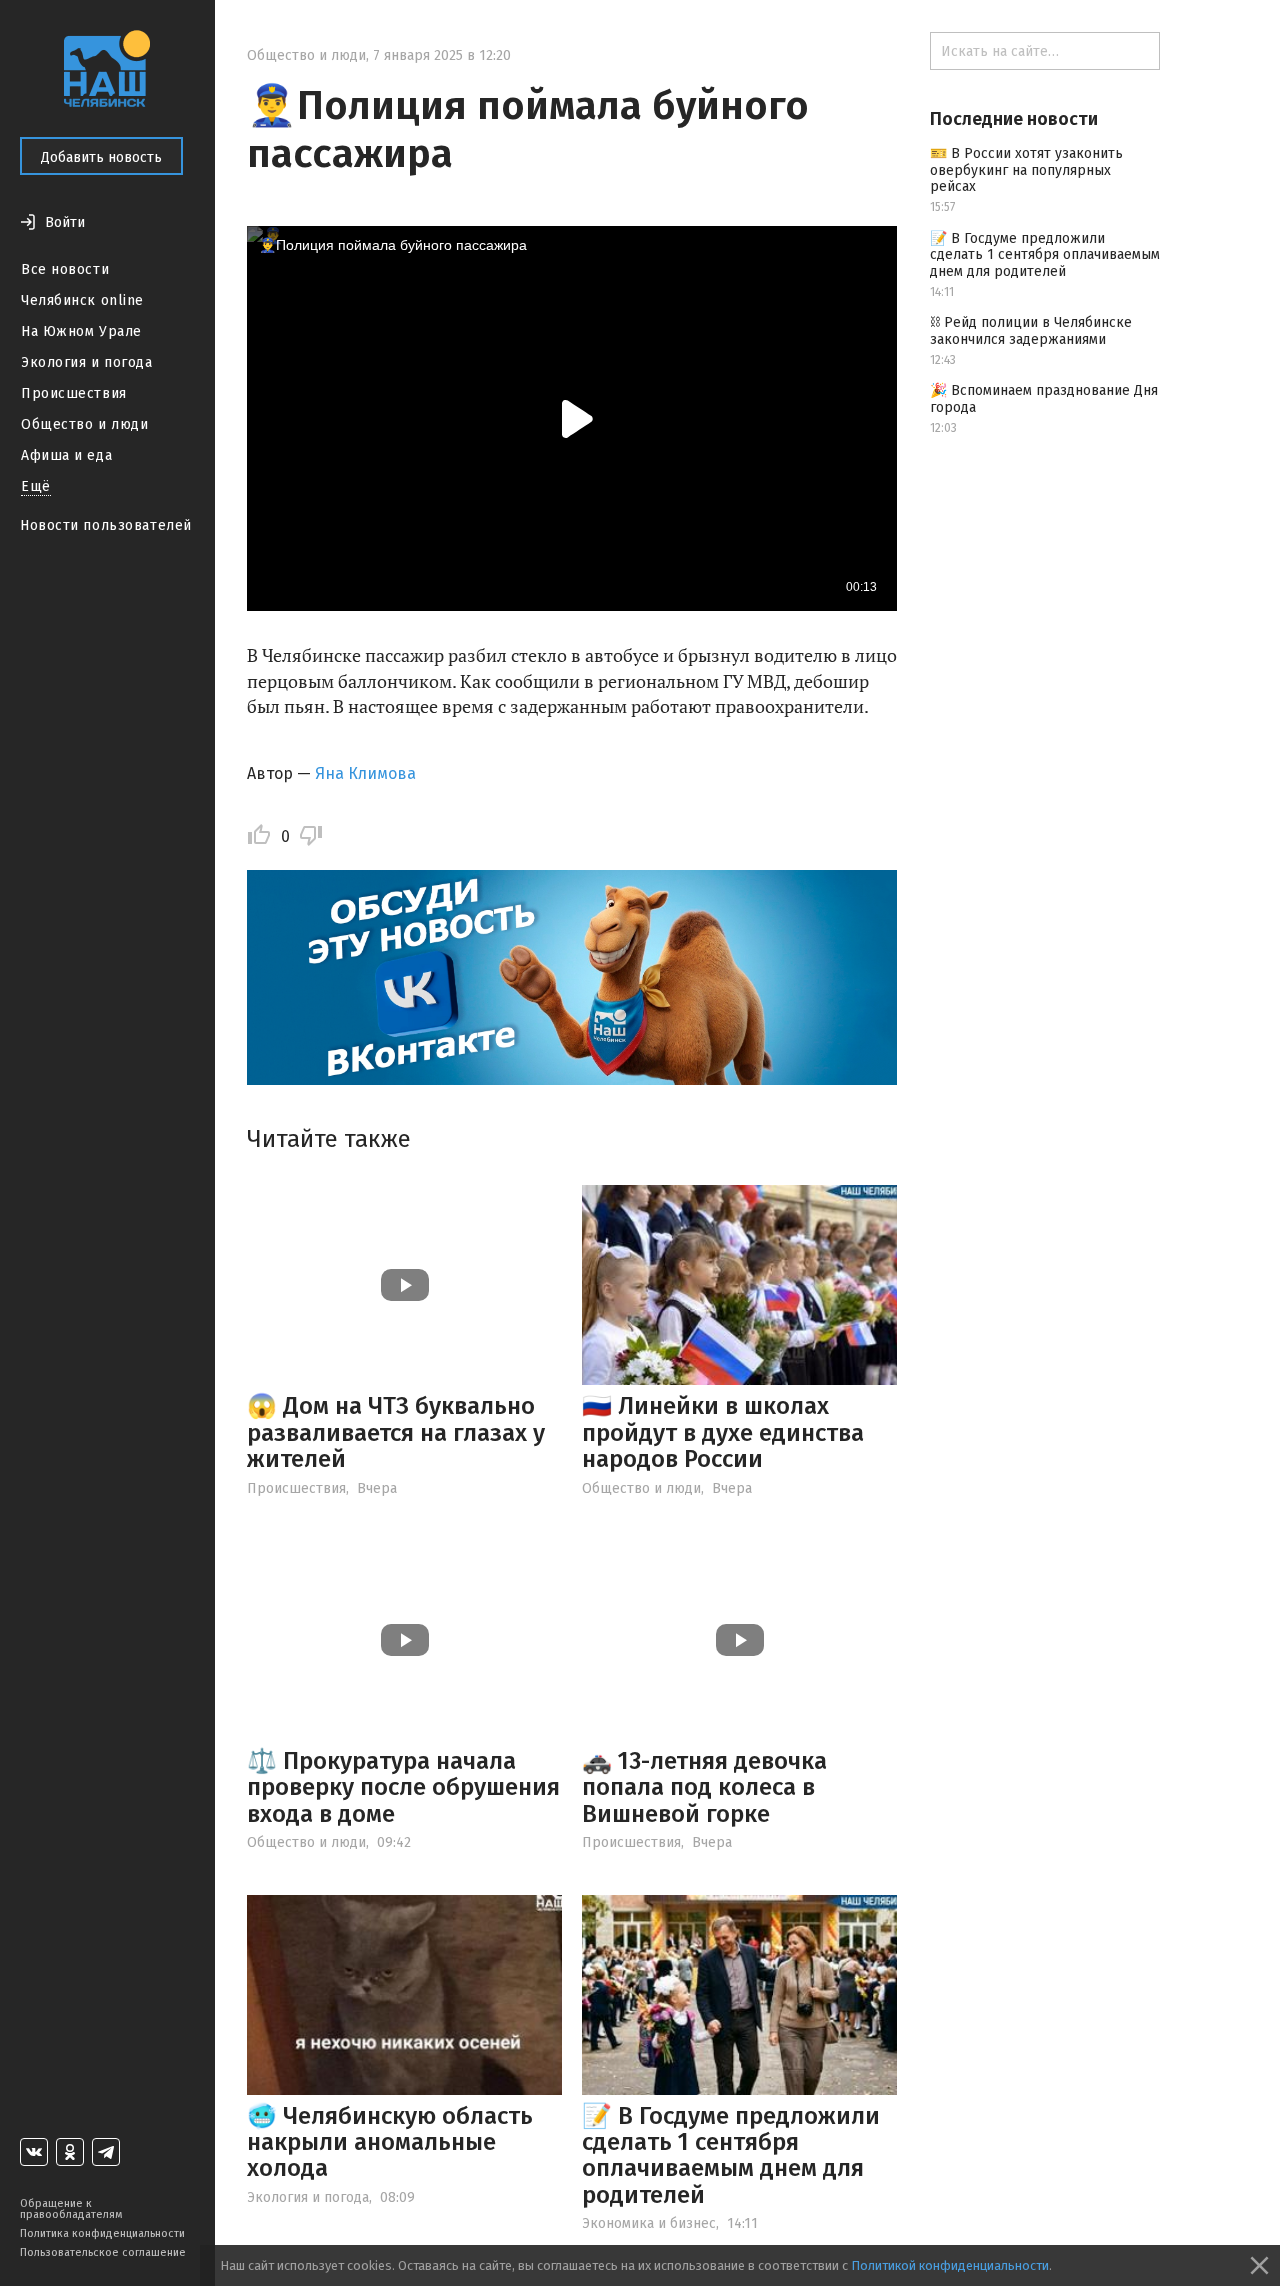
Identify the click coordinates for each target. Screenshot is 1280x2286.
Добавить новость (101, 157)
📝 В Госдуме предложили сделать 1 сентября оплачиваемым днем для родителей (731, 2155)
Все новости (65, 269)
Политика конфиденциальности (102, 2233)
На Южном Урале (81, 331)
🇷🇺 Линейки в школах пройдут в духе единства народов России (723, 1432)
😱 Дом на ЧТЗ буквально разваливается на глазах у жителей (396, 1432)
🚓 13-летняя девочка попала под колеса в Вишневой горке (704, 1787)
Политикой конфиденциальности (950, 2265)
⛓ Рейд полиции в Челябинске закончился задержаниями (1031, 331)
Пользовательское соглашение (103, 2252)
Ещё (36, 486)
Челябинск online (82, 300)
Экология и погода (87, 362)
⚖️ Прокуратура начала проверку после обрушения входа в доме (403, 1787)
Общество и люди (84, 424)
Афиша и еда (66, 455)
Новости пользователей (106, 525)
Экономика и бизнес (649, 2223)
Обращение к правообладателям (71, 2209)
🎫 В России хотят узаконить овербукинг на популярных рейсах (1026, 170)
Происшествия (74, 393)
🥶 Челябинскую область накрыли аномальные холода (390, 2142)
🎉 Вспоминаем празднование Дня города (1044, 399)
